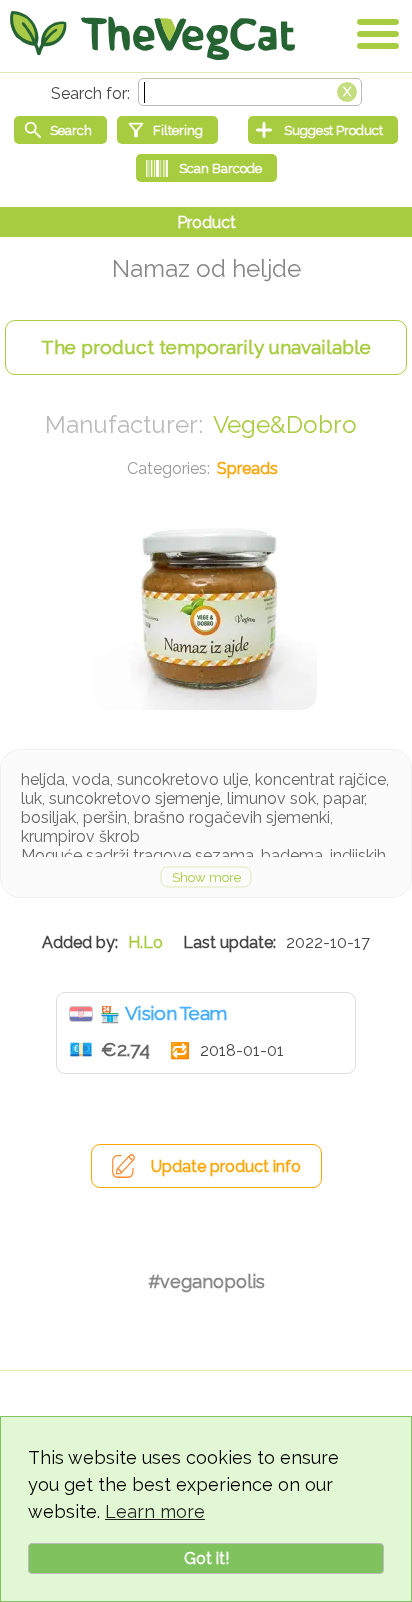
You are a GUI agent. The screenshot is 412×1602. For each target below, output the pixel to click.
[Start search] (60, 130)
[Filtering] (167, 130)
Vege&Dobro (285, 424)
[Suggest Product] (323, 130)
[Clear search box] (347, 90)
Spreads (247, 468)
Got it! (206, 1558)
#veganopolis (206, 1281)
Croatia (81, 1014)
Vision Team (175, 1013)
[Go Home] (152, 35)
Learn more (155, 1511)
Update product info (226, 1166)
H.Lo (145, 942)
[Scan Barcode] (206, 168)
